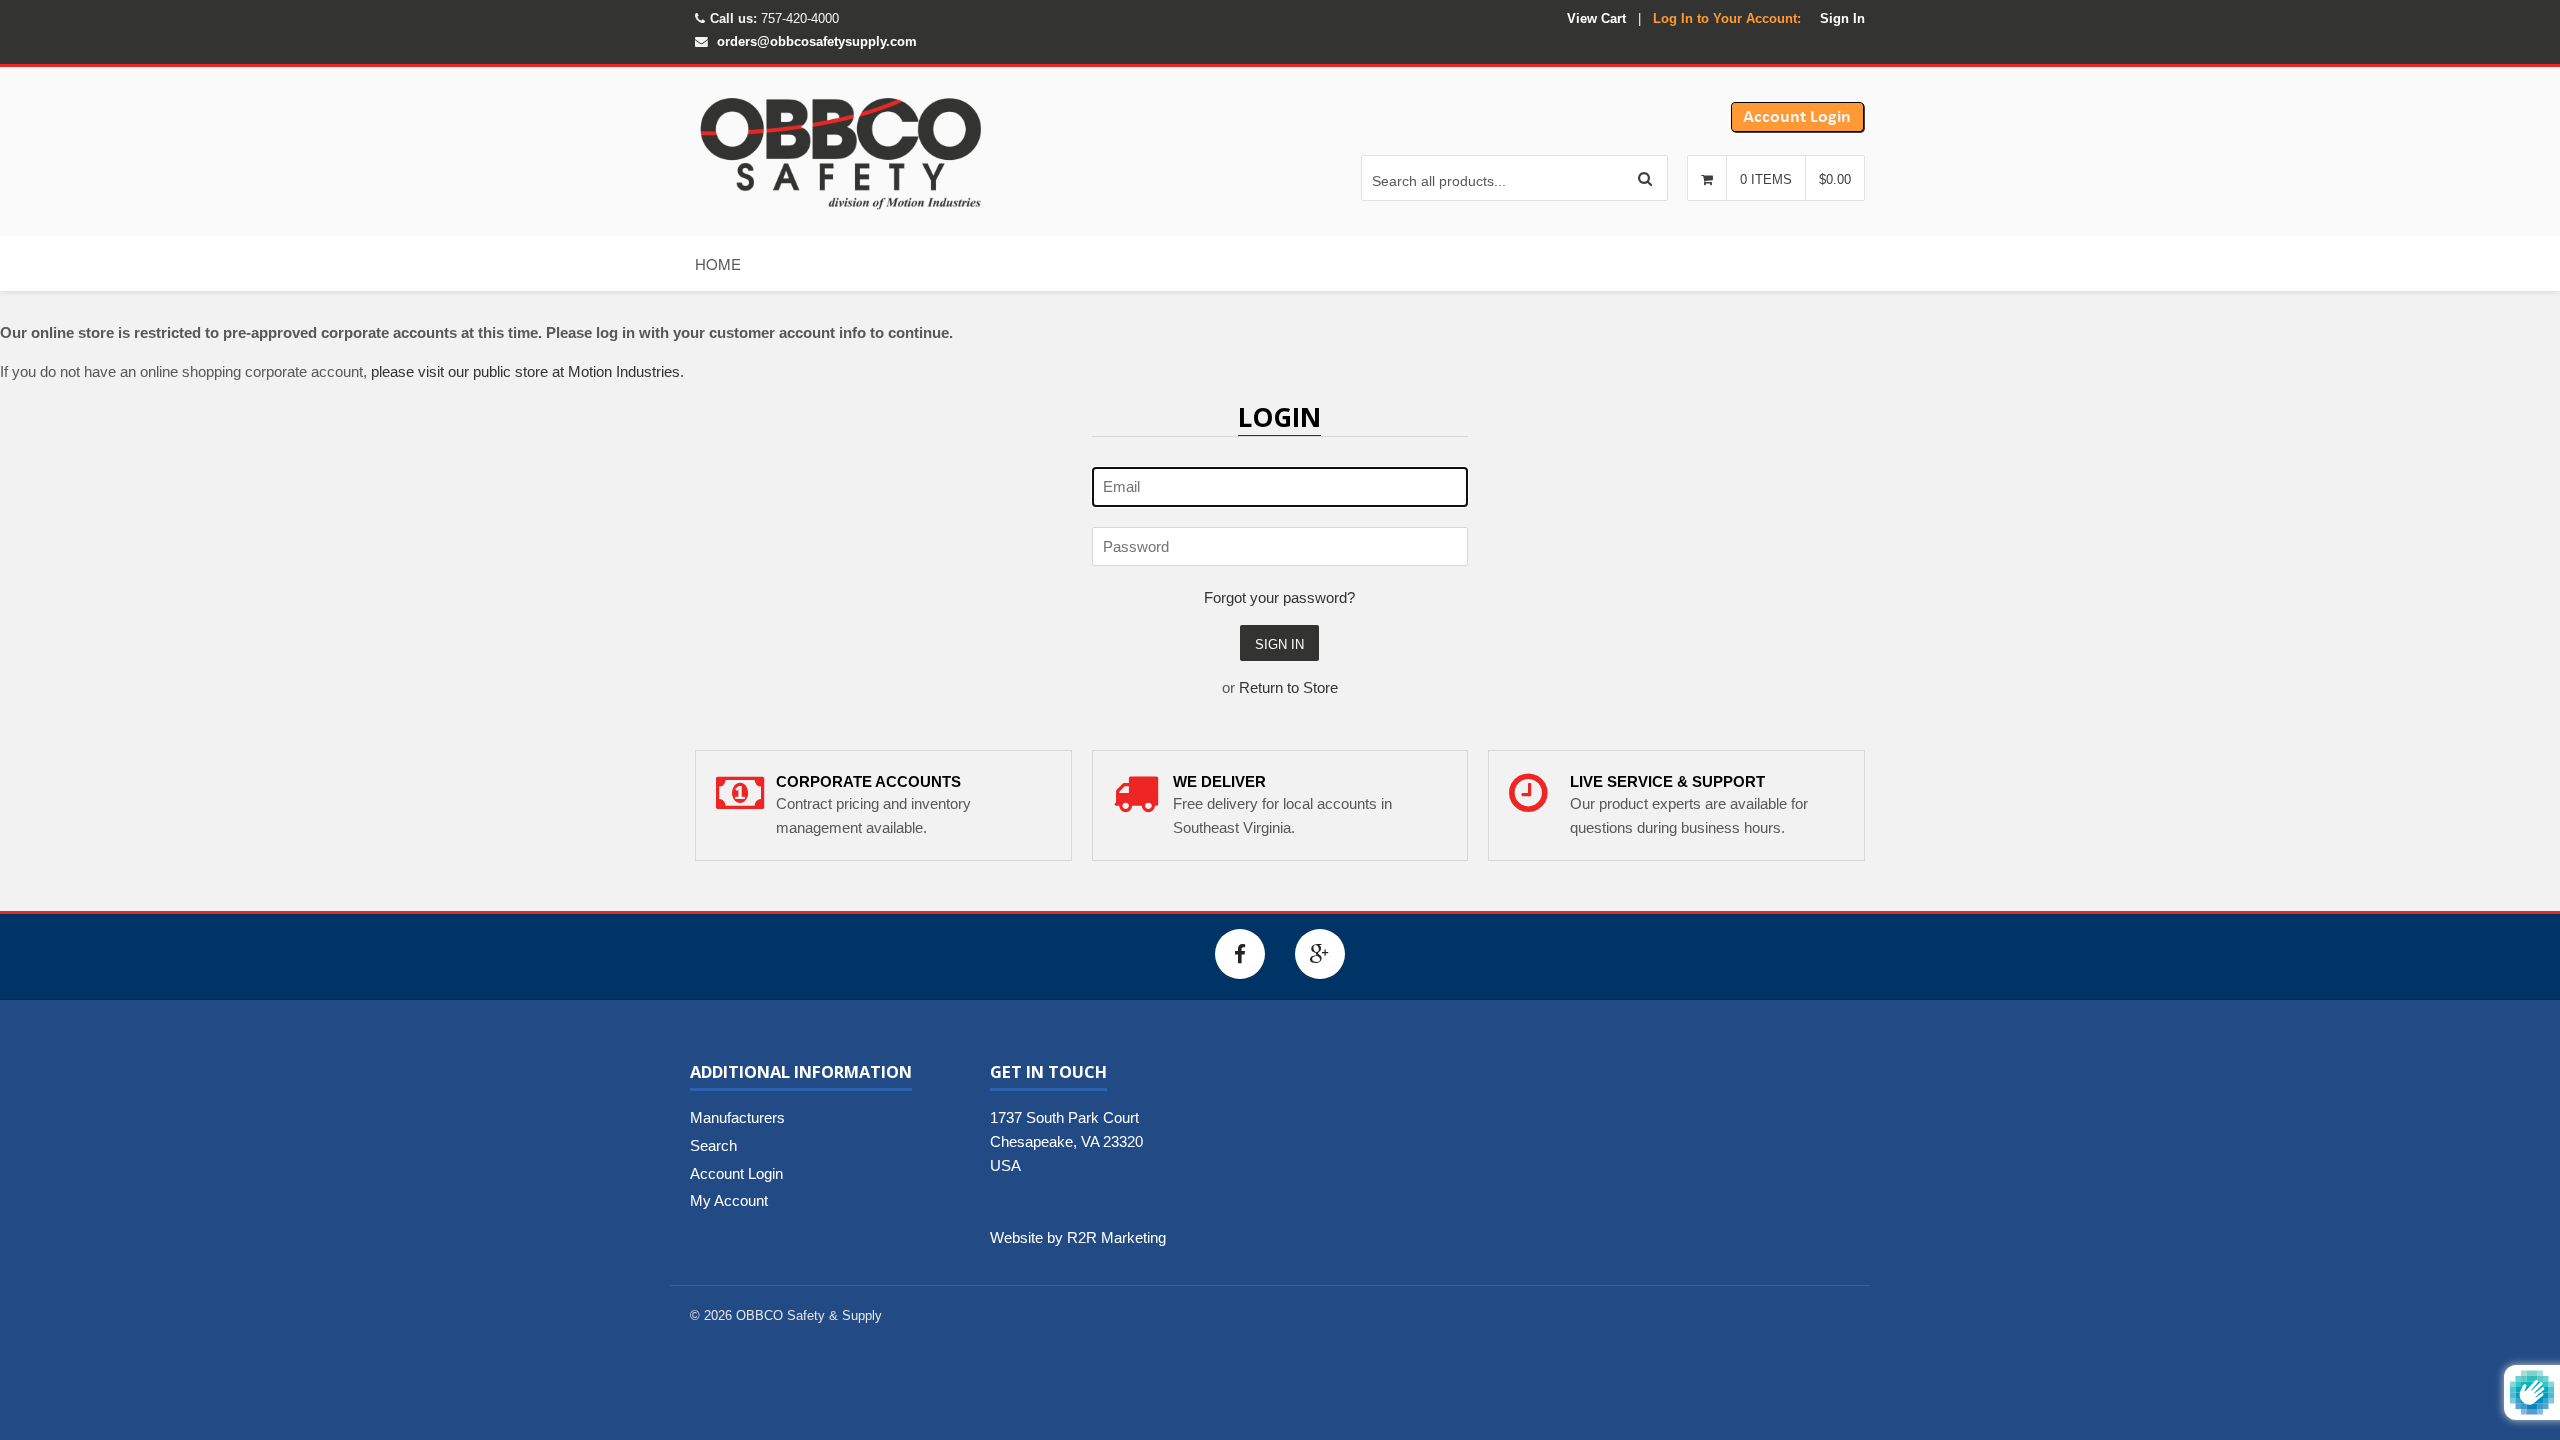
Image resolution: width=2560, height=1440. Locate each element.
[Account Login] (1798, 127)
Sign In (1842, 18)
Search (713, 1145)
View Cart (1596, 18)
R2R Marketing (1116, 1237)
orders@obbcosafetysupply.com (817, 41)
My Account (729, 1200)
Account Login (736, 1173)
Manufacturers (737, 1117)
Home (718, 263)
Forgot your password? (1279, 597)
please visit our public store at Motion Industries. (527, 371)
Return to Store (1288, 687)
